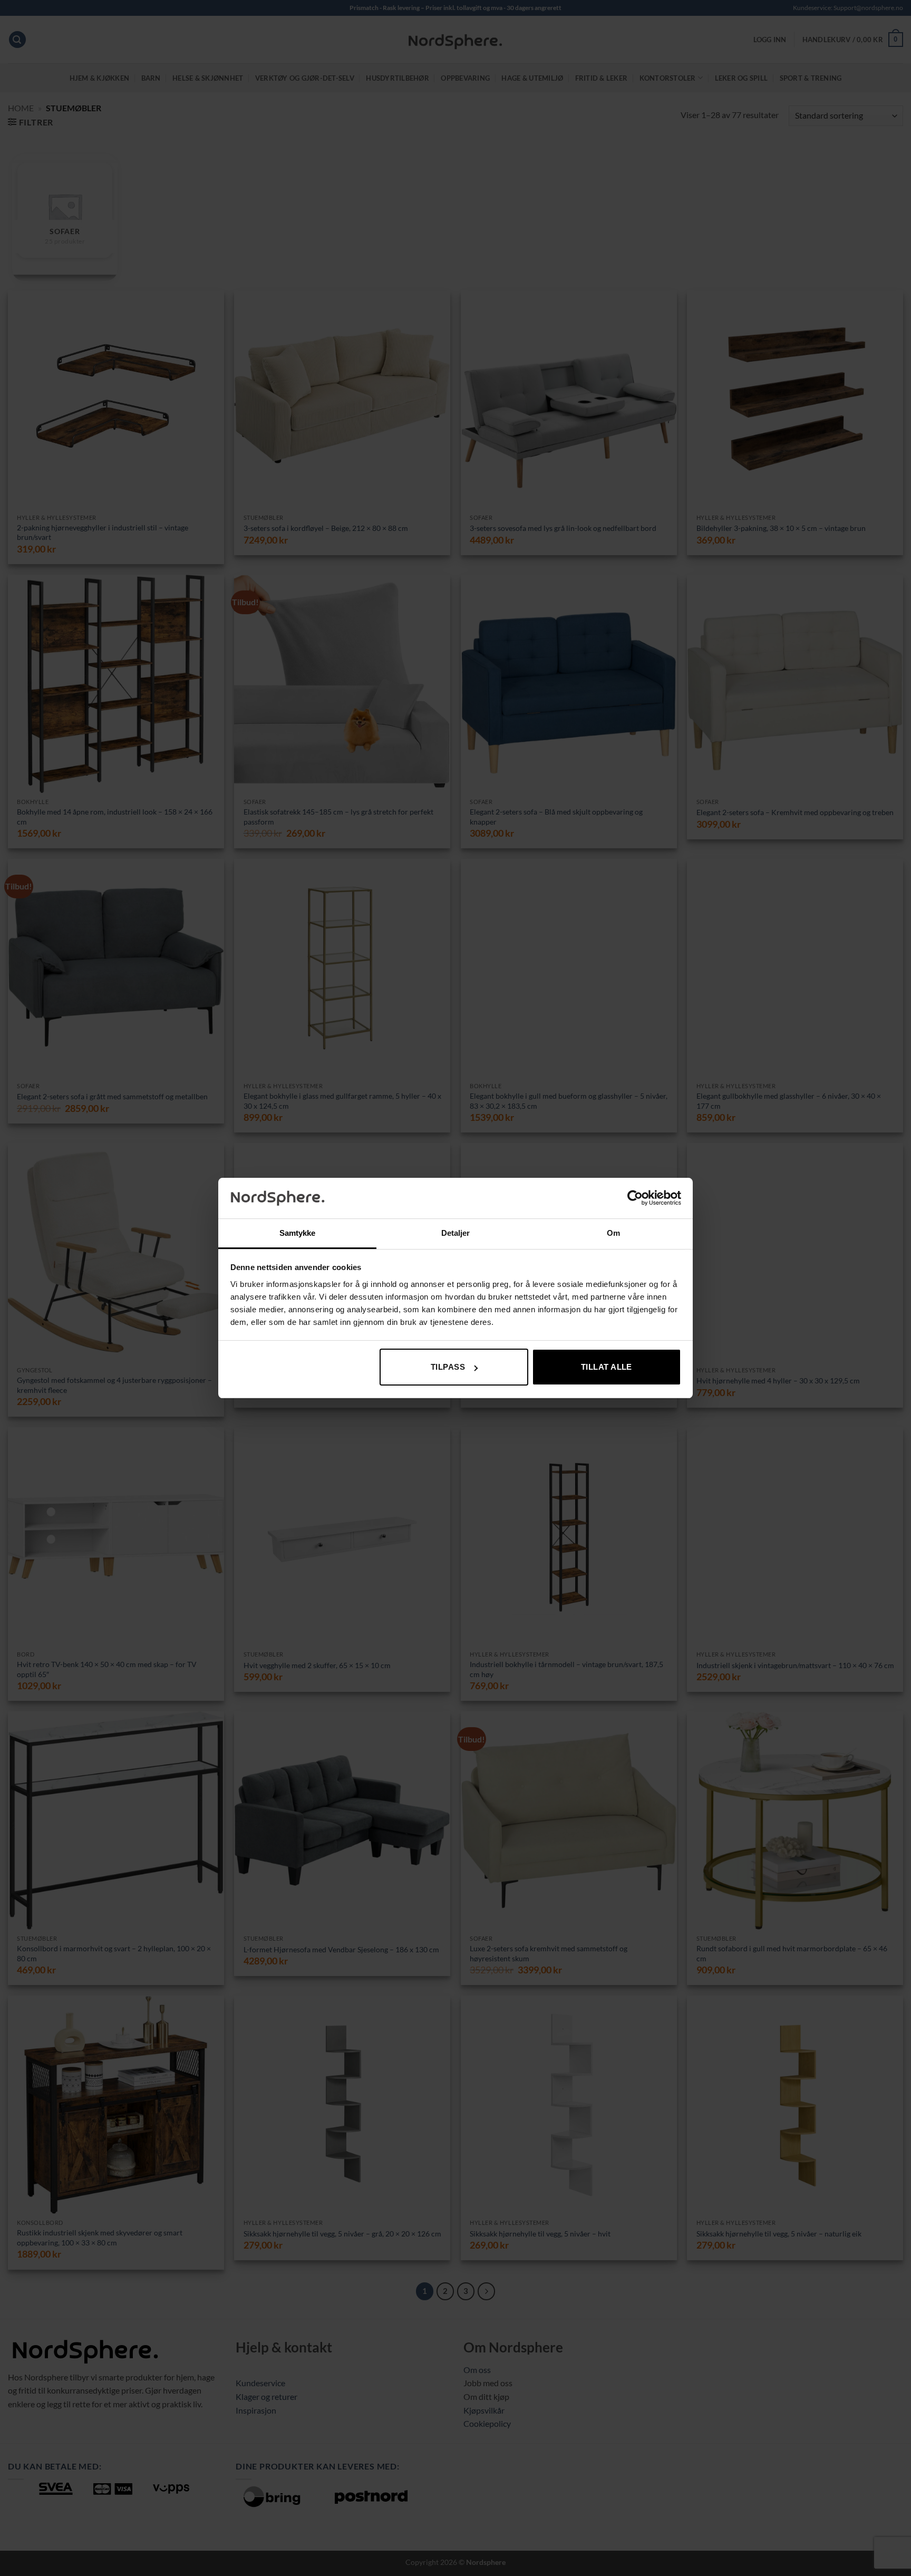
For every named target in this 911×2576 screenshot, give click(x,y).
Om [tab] (613, 1233)
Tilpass (448, 1367)
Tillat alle (607, 1367)
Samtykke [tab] (298, 1233)
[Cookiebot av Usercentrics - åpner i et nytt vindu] (635, 1198)
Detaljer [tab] (456, 1233)
